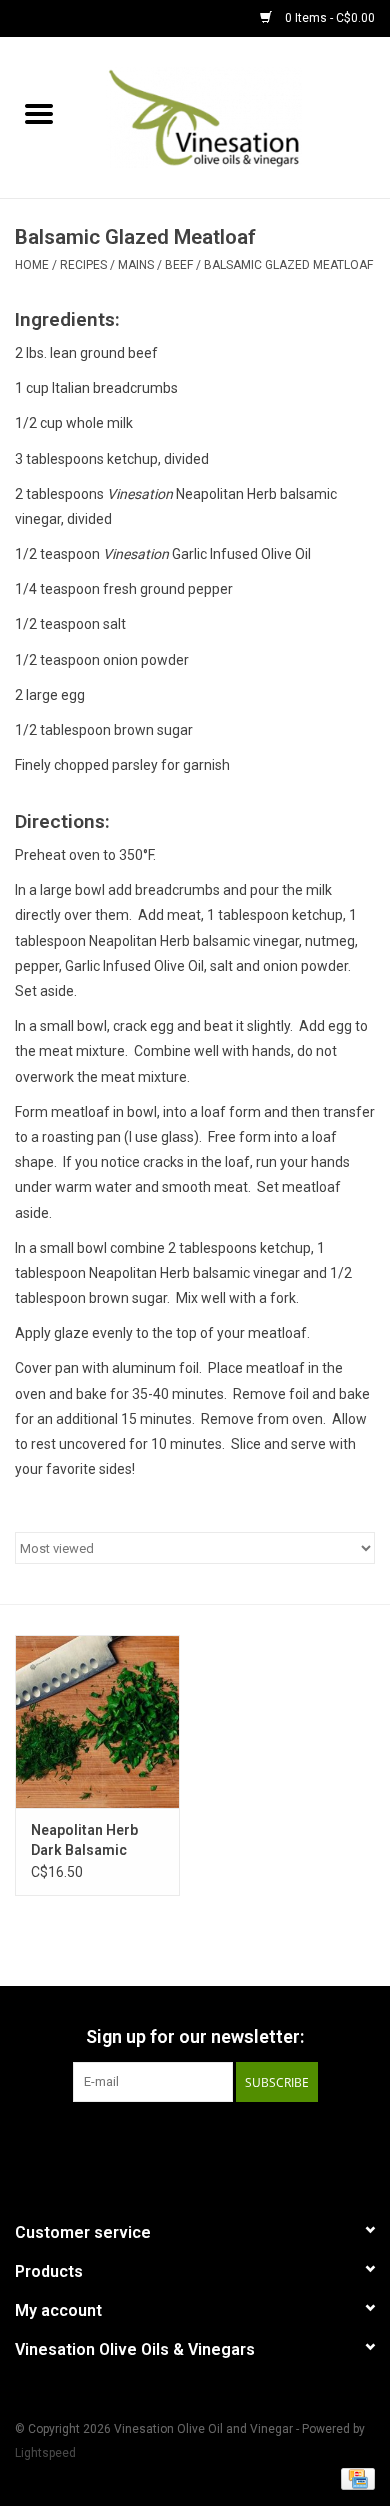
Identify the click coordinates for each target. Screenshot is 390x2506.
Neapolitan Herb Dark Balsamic (84, 1840)
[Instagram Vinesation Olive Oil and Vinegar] (230, 2143)
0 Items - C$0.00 (328, 18)
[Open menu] (39, 113)
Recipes (83, 265)
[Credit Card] (354, 2478)
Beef (179, 265)
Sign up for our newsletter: (195, 2036)
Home (32, 265)
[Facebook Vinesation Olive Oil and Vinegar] (160, 2143)
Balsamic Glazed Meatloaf (288, 265)
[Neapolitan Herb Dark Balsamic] (97, 1721)
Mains (136, 265)
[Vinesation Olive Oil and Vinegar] (234, 116)
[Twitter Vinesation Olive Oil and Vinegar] (195, 2143)
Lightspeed (45, 2453)
